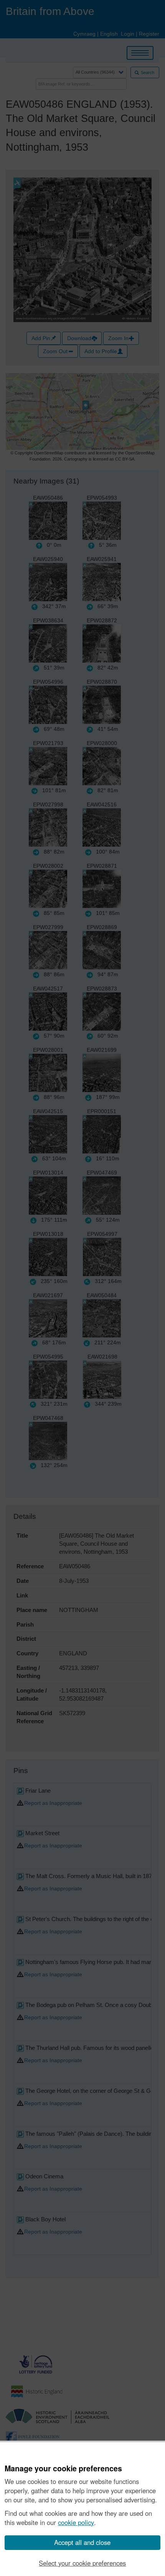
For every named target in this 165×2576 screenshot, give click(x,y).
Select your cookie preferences (82, 2563)
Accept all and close (82, 2542)
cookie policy (76, 2522)
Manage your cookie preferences (63, 2469)
